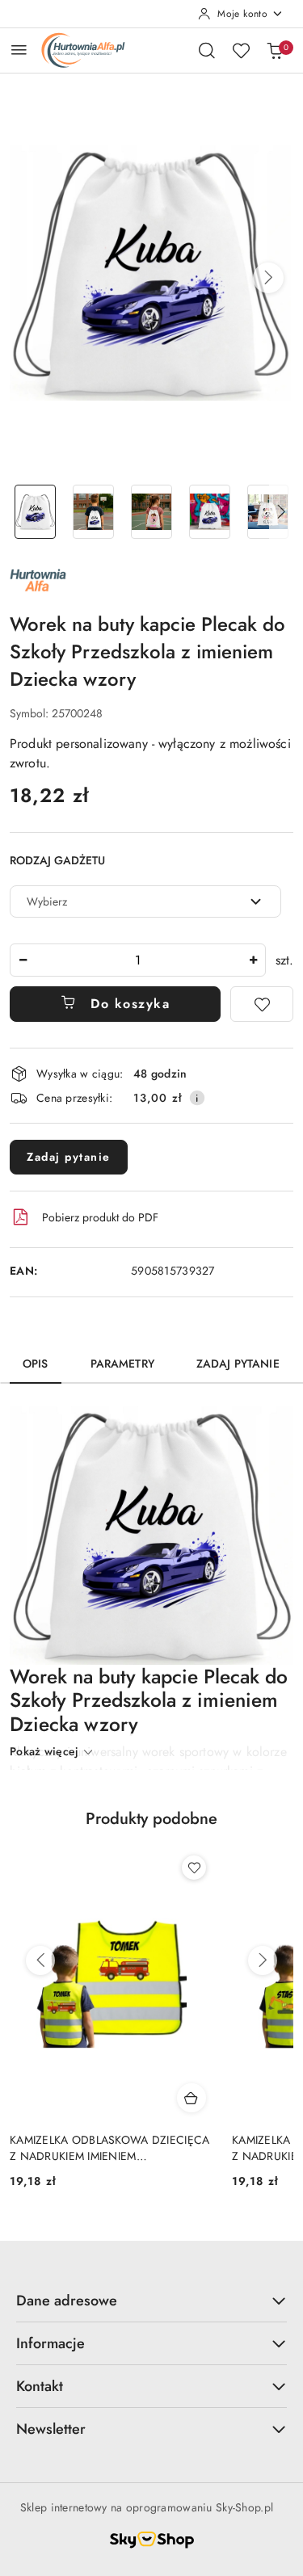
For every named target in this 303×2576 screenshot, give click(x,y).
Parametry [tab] (122, 1364)
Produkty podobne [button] (151, 1819)
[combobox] (145, 901)
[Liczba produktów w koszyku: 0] (275, 50)
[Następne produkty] (263, 1960)
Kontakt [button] (40, 2386)
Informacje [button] (50, 2343)
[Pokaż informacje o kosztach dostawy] (197, 1098)
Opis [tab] (36, 1364)
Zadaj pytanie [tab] (238, 1364)
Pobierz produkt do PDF (100, 1217)
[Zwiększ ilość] (253, 960)
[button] (268, 278)
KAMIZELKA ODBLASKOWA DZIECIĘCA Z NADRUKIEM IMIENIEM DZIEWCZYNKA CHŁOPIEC (109, 2148)
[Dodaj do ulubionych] (262, 1004)
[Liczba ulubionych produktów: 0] (241, 50)
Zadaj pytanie (69, 1157)
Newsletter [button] (51, 2429)
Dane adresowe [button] (67, 2301)
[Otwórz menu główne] (19, 50)
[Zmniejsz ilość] (23, 960)
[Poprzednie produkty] (40, 1960)
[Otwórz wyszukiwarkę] (207, 50)
